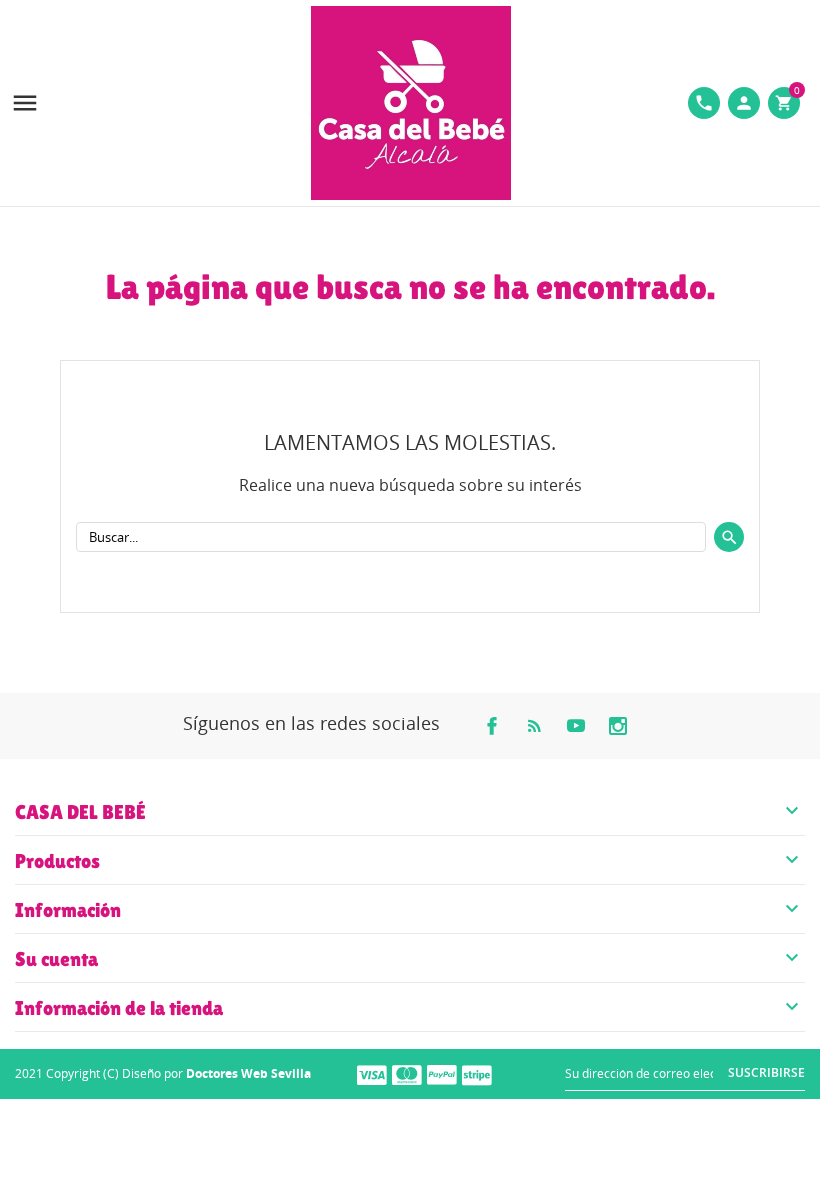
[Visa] (372, 1074)
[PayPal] (442, 1074)
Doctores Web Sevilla (248, 1073)
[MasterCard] (407, 1074)
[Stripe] (477, 1074)
